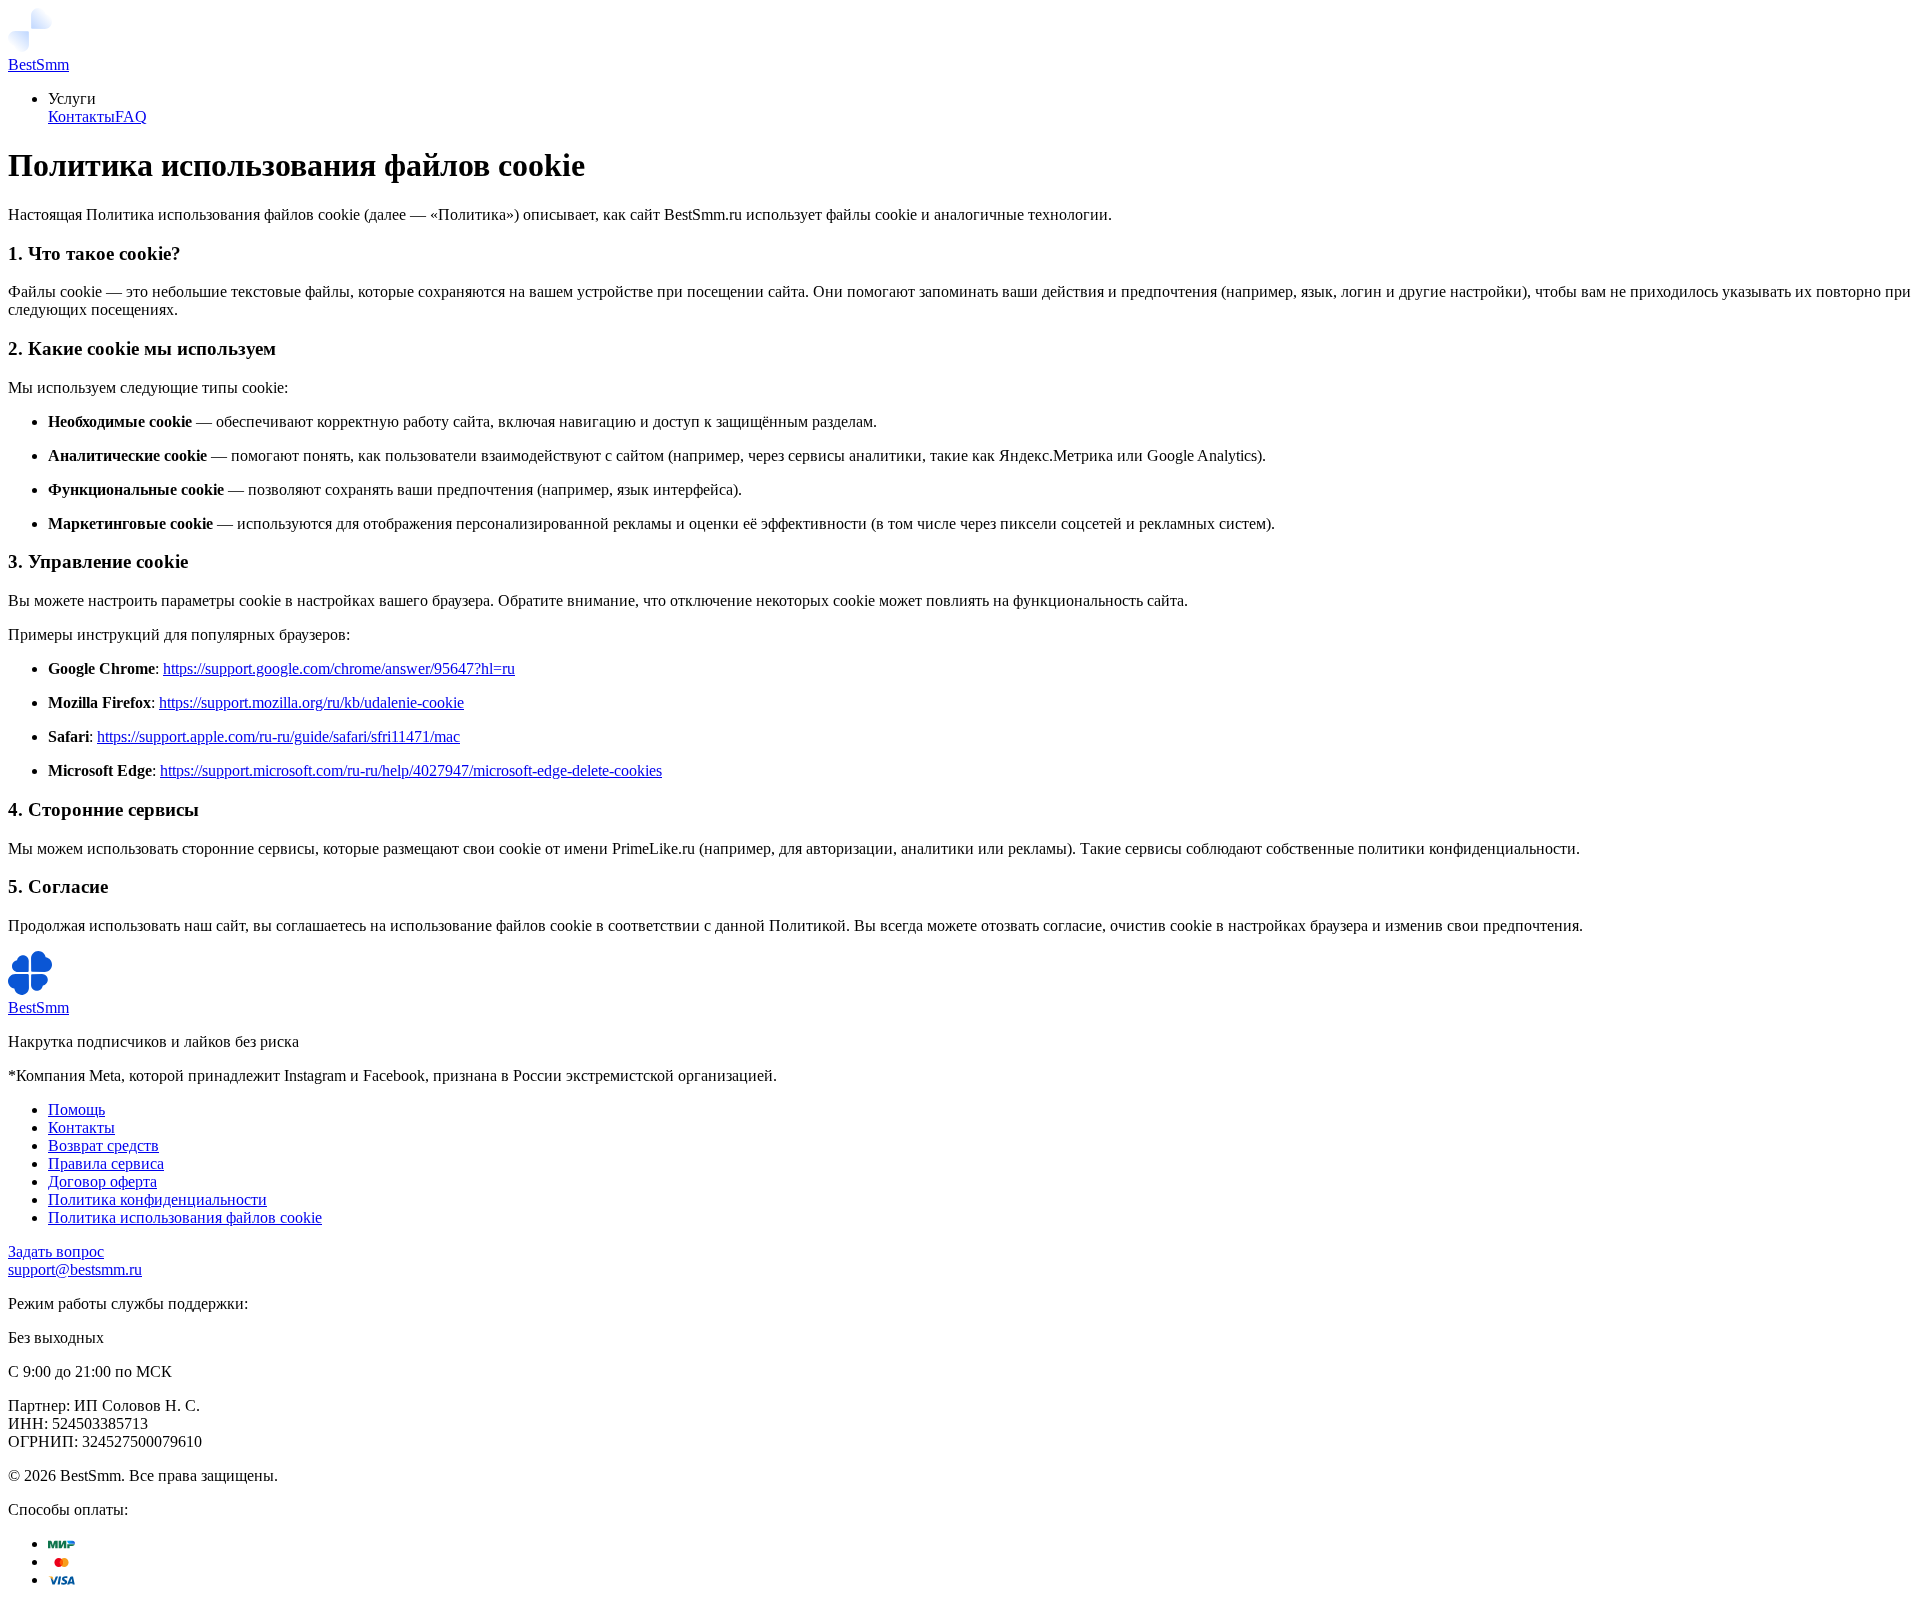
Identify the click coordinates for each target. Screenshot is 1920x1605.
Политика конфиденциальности (157, 1199)
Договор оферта (102, 1181)
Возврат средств (103, 1145)
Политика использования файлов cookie (185, 1217)
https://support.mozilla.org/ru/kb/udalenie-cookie (311, 702)
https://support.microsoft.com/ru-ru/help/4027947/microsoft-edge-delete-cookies (411, 770)
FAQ (131, 116)
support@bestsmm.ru (75, 1269)
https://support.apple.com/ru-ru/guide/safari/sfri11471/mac (278, 736)
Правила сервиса (106, 1163)
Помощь (76, 1109)
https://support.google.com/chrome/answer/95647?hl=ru (339, 668)
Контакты (81, 116)
